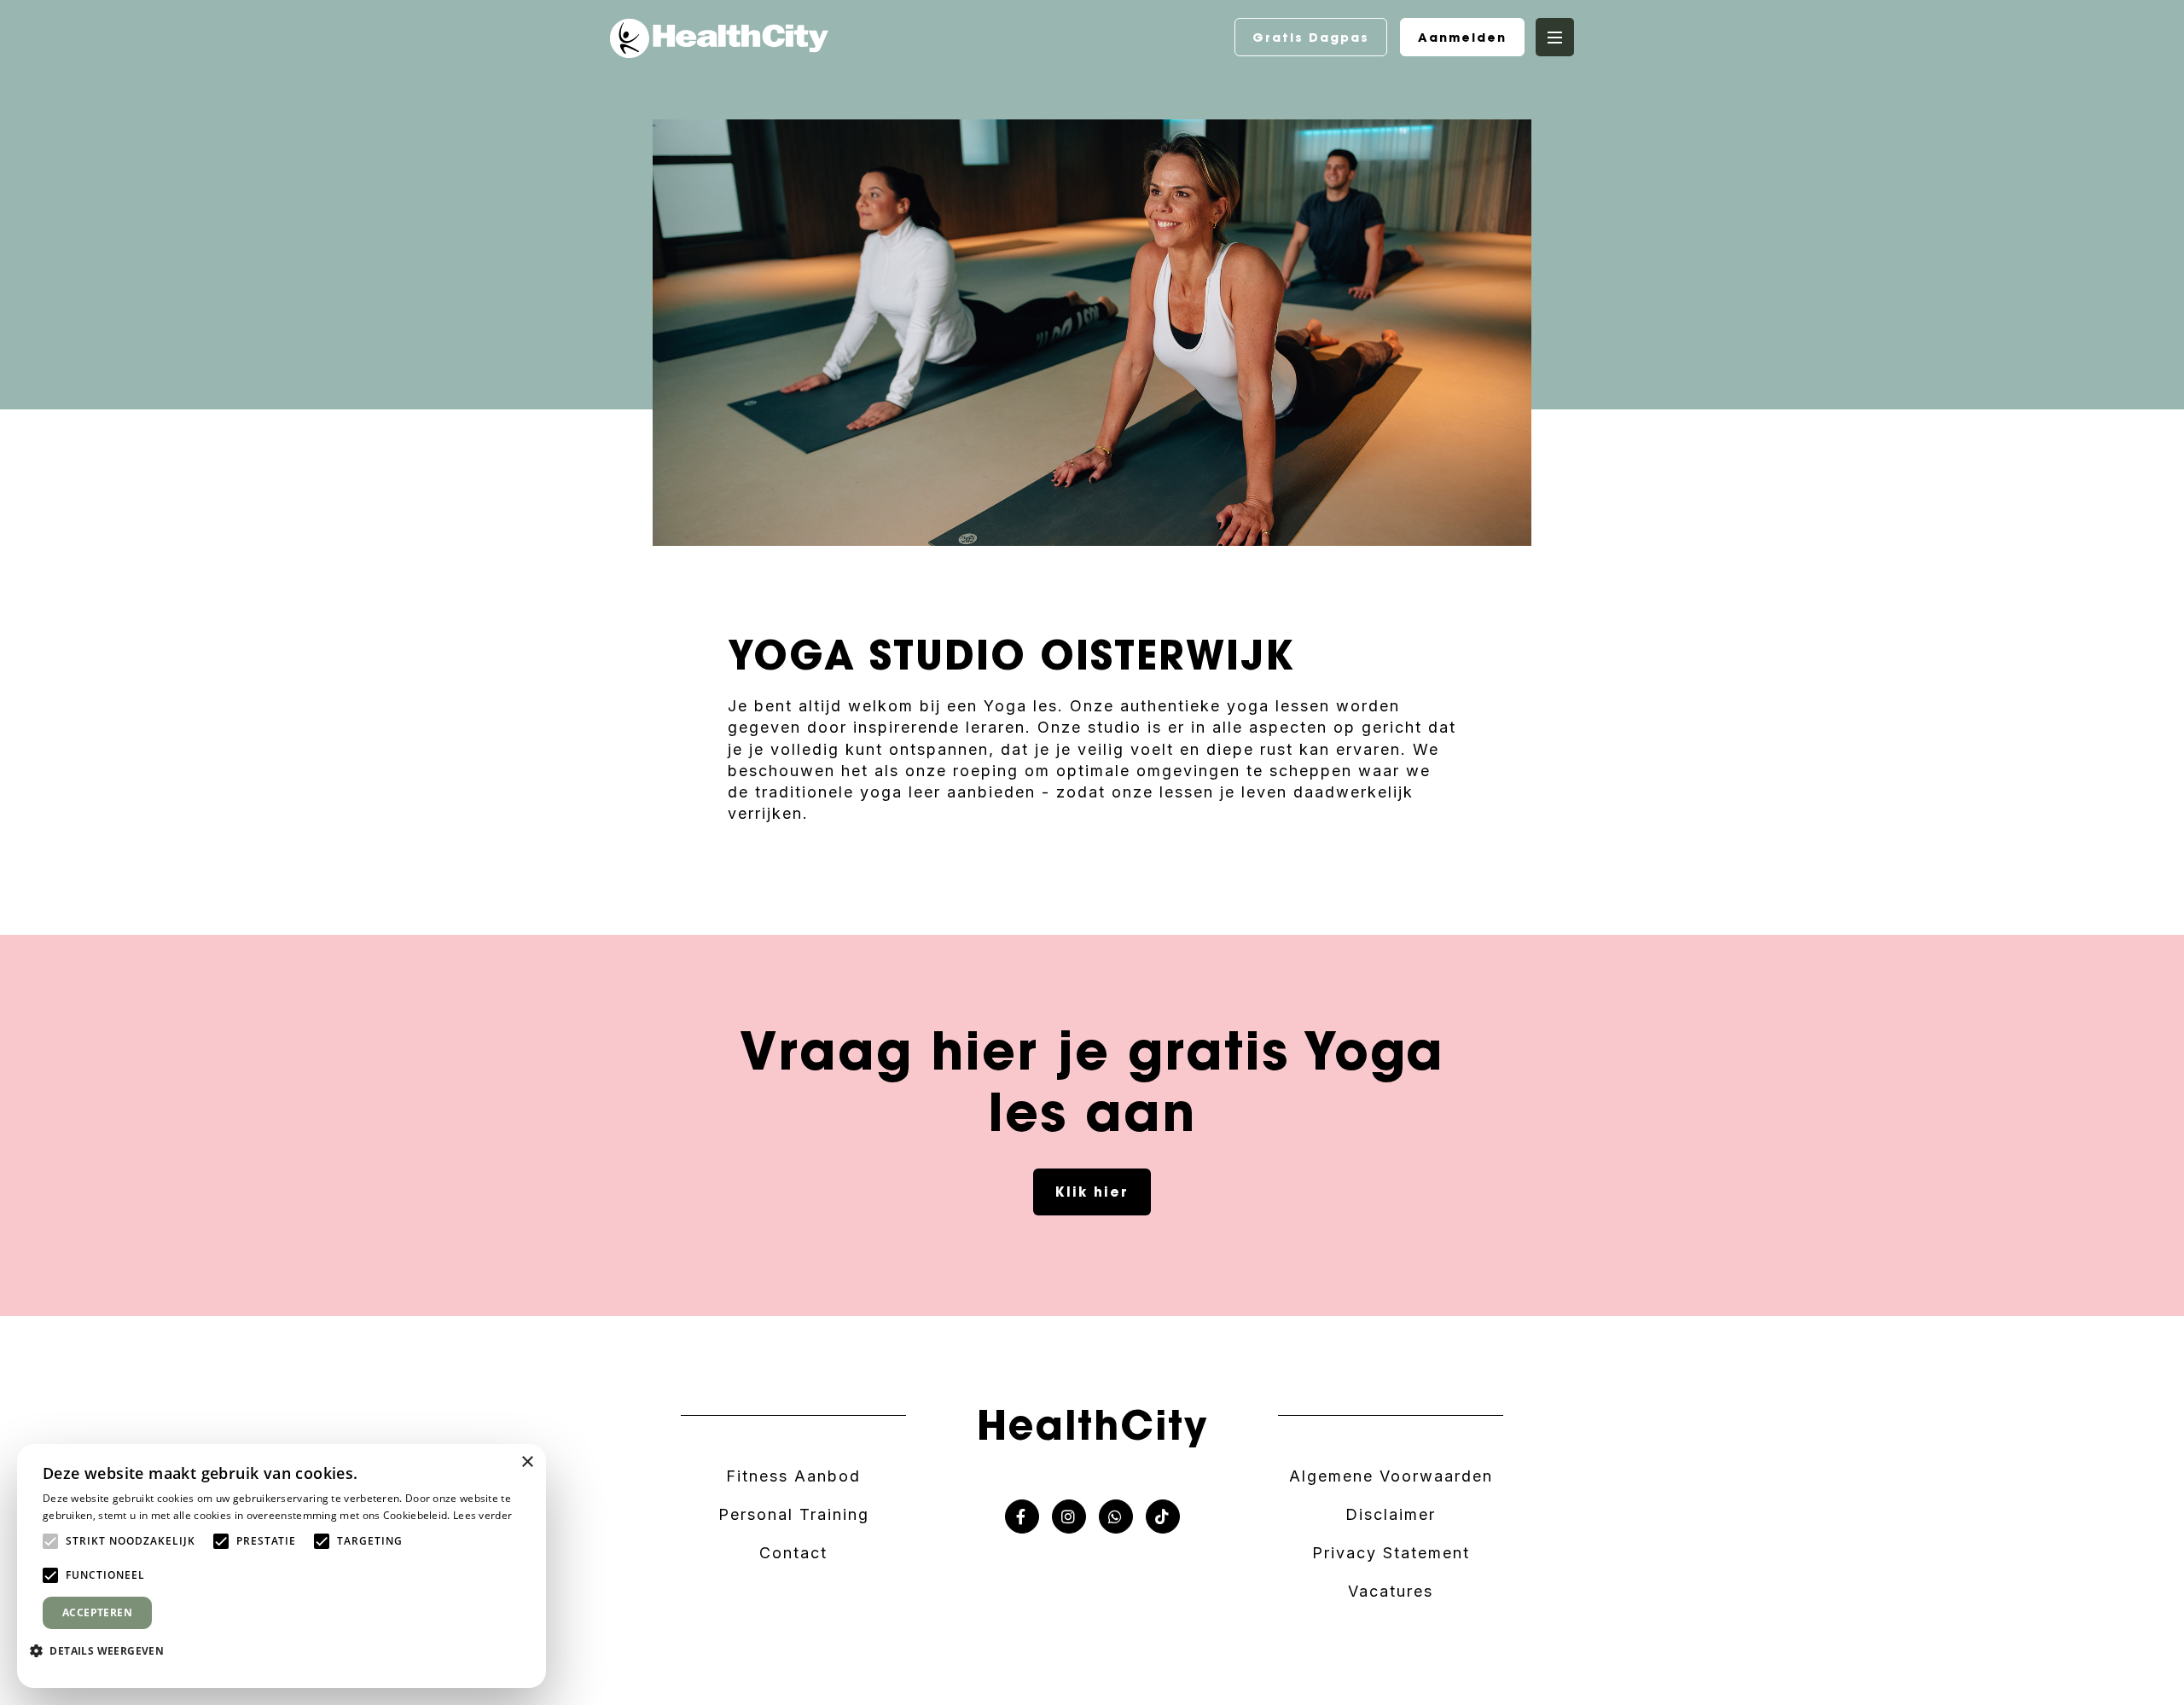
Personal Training (794, 1514)
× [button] (527, 1462)
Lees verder (482, 1515)
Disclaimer (1391, 1514)
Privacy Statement (1391, 1553)
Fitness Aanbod (793, 1476)
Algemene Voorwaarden (1391, 1476)
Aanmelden (1462, 38)
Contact (793, 1553)
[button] (103, 1650)
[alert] (282, 1566)
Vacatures (1391, 1591)
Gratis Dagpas (1311, 38)
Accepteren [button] (97, 1612)
